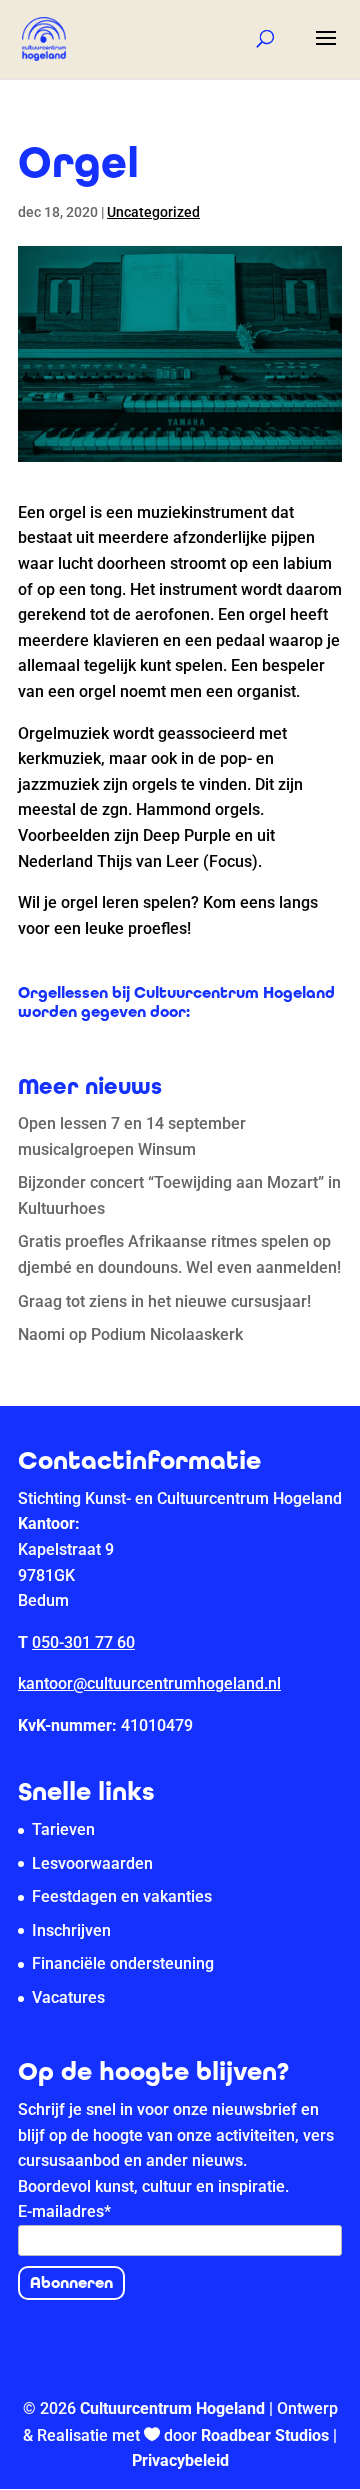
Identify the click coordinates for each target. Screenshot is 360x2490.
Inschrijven (71, 1930)
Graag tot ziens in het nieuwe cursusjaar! (164, 1301)
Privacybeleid (180, 2460)
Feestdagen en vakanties (122, 1896)
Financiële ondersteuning (123, 1963)
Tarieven (63, 1829)
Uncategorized (153, 212)
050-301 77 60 (83, 1642)
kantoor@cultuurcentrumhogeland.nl (149, 1683)
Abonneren (71, 2282)
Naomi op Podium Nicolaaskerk (130, 1334)
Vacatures (68, 1997)
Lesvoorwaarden (92, 1863)
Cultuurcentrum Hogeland (172, 2408)
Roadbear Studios (265, 2435)
